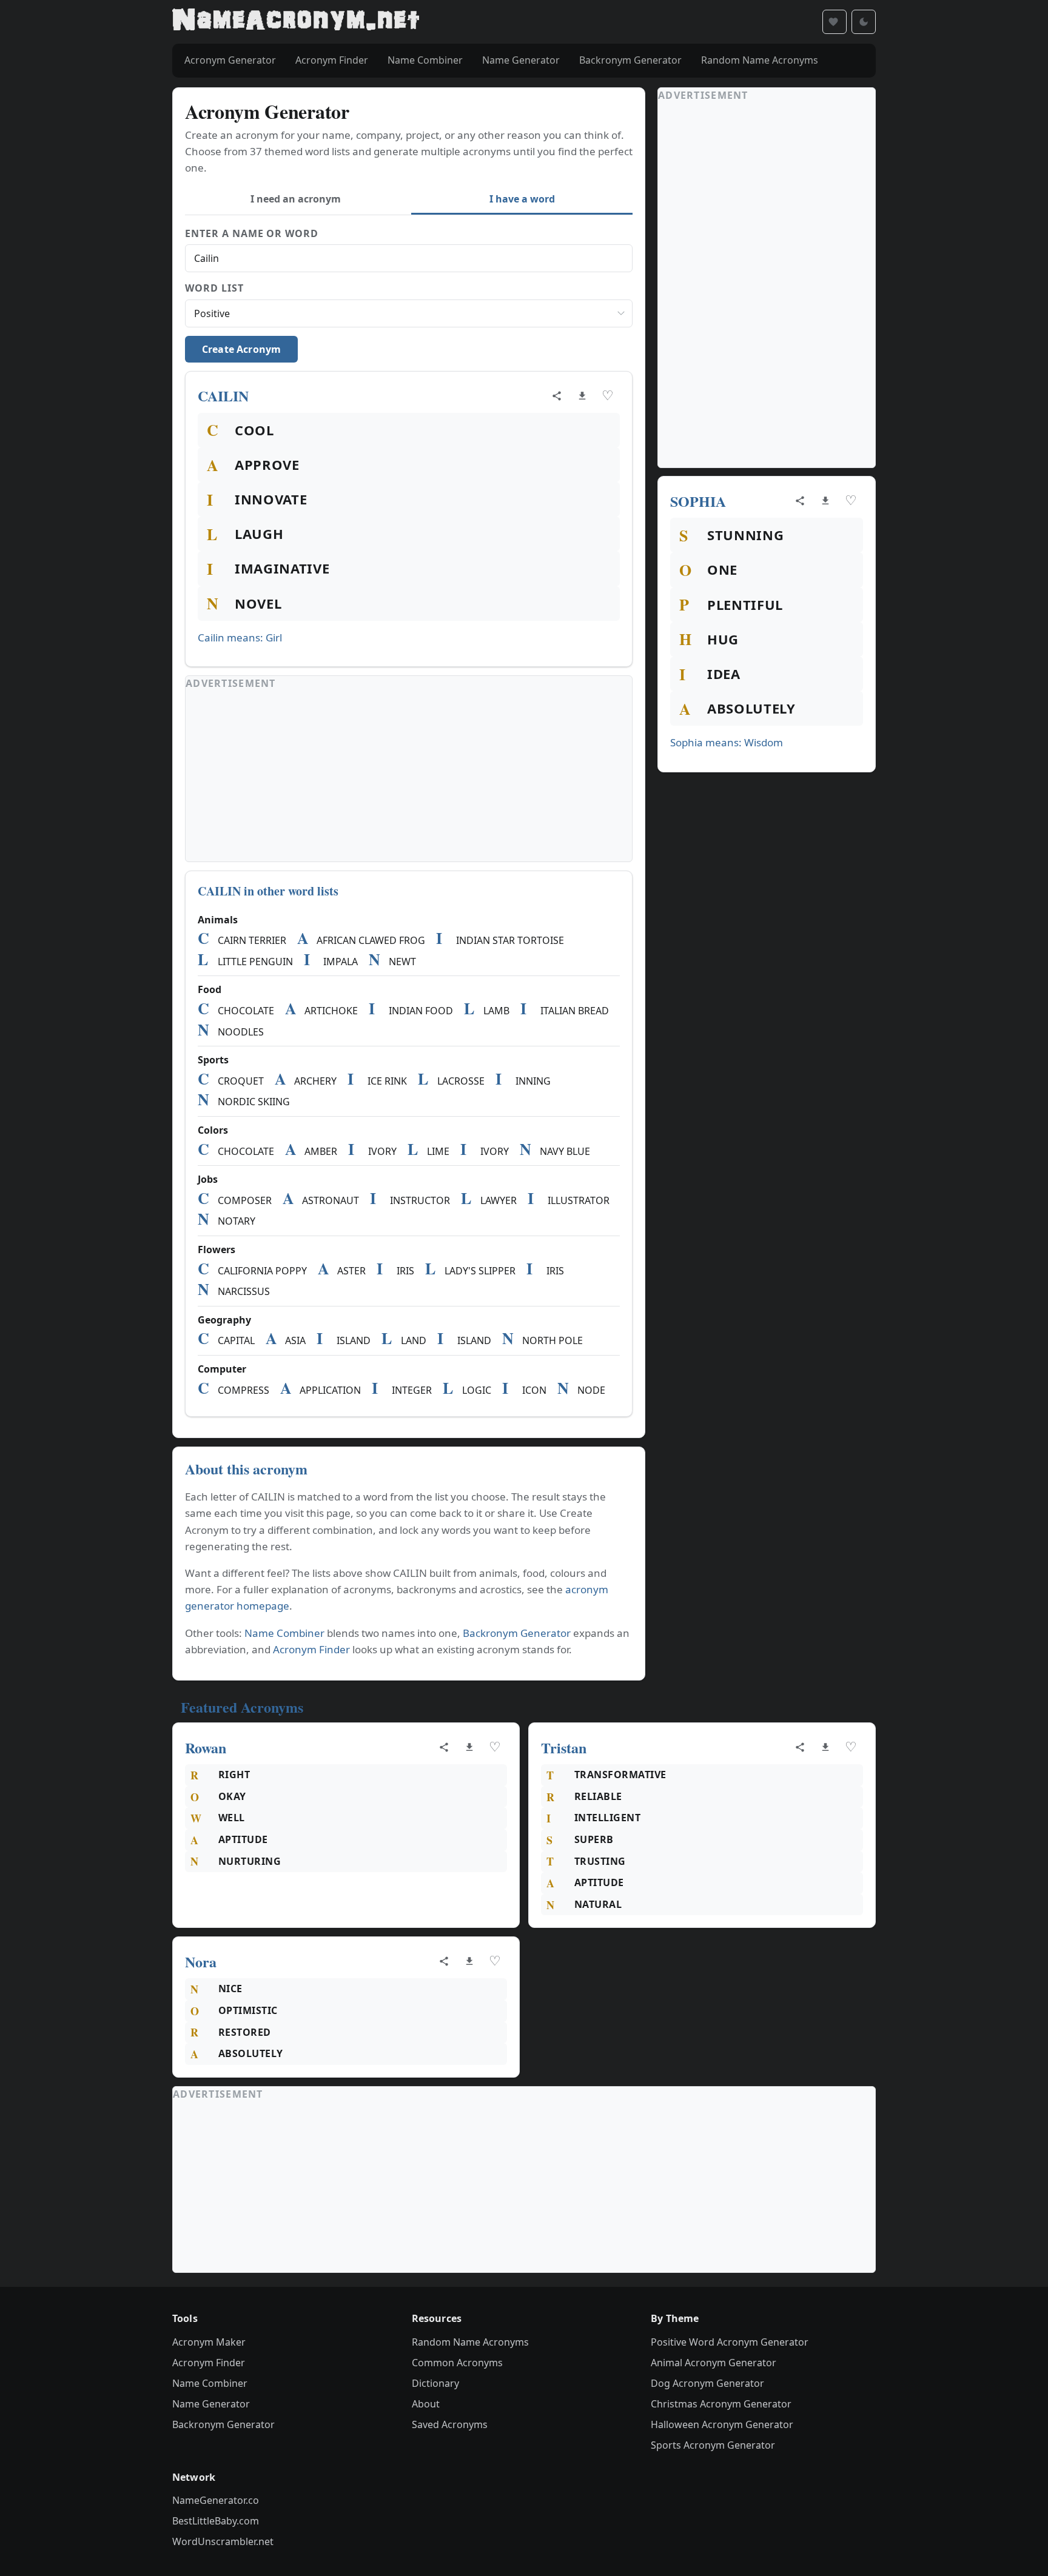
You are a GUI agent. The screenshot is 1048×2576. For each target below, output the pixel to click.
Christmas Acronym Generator (721, 2404)
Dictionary (435, 2383)
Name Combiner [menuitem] (425, 60)
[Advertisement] (409, 777)
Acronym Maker (209, 2342)
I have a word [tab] (522, 199)
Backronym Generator (517, 1633)
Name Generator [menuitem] (521, 60)
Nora (201, 1962)
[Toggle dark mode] (864, 22)
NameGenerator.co (216, 2500)
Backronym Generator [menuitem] (630, 60)
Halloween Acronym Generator (722, 2424)
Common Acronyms (457, 2363)
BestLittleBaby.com (216, 2521)
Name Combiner (284, 1633)
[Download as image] (582, 396)
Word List (214, 288)
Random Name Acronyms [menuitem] (760, 60)
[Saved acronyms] (835, 22)
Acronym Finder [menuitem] (332, 60)
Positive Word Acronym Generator (730, 2342)
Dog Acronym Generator (707, 2383)
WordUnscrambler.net (223, 2541)
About (426, 2404)
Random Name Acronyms (470, 2342)
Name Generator (211, 2404)
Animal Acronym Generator (714, 2363)
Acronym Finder (311, 1649)
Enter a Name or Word (252, 233)
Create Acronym (241, 349)
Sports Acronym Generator (713, 2445)
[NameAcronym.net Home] (296, 22)
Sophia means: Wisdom (727, 742)
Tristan (564, 1748)
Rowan (206, 1748)
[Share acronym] (557, 396)
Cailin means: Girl (240, 637)
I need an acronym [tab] (296, 199)
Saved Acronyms (450, 2424)
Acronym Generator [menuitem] (230, 60)
